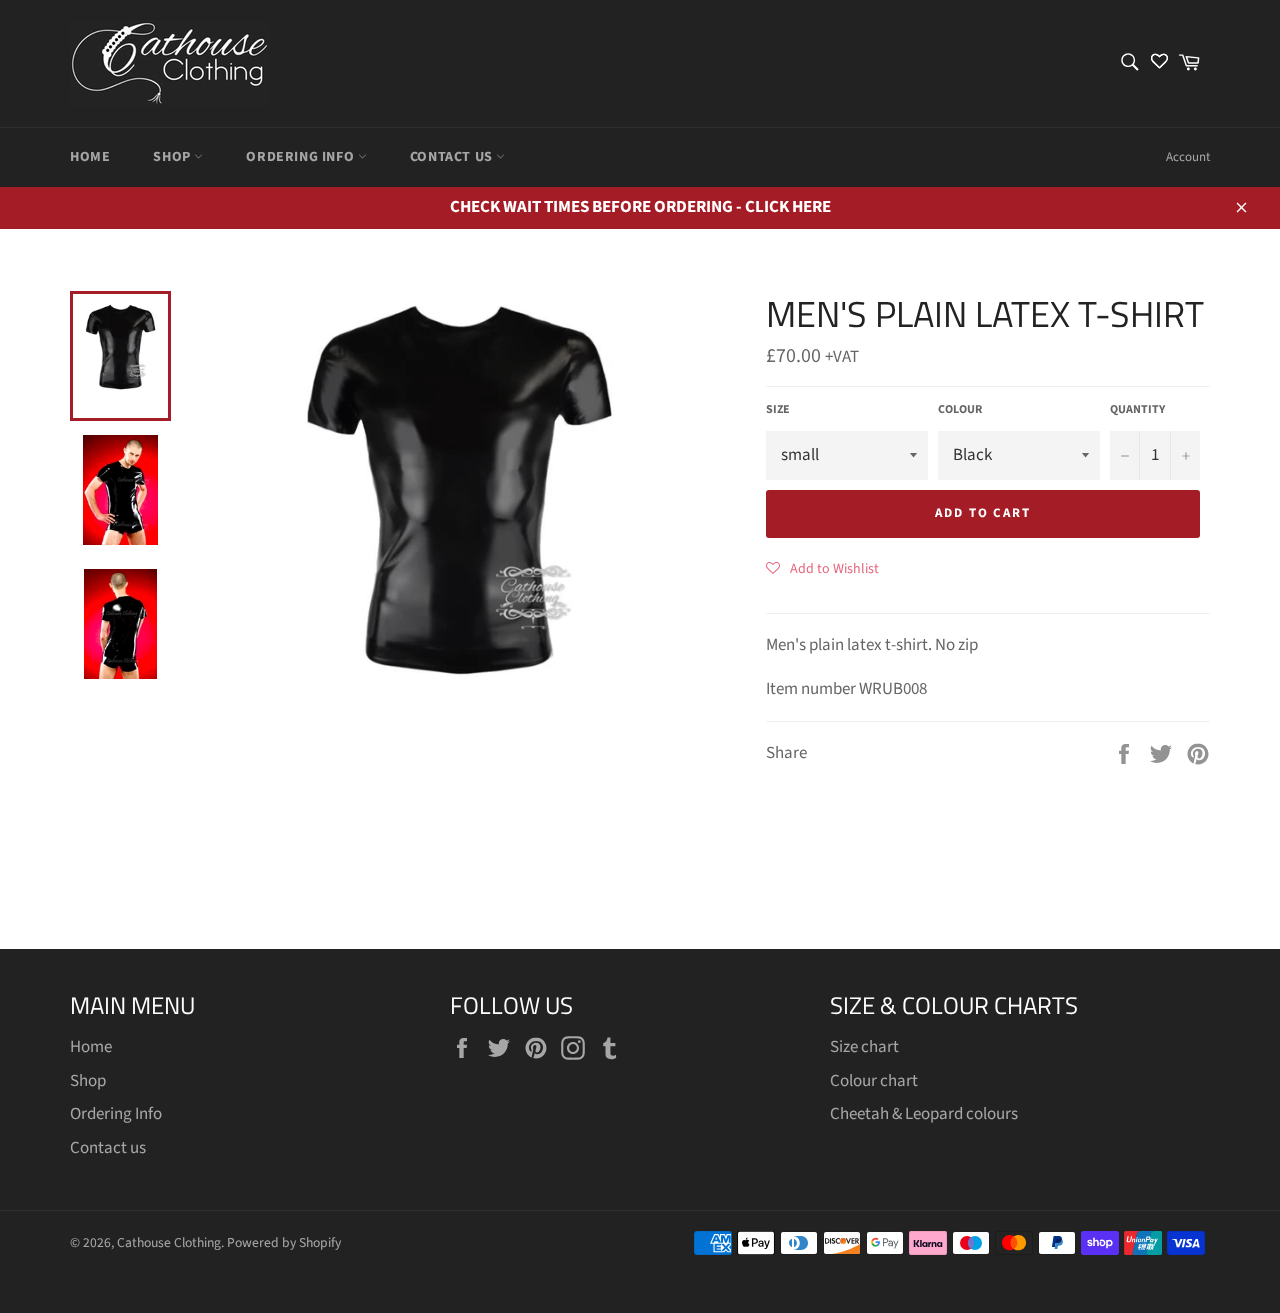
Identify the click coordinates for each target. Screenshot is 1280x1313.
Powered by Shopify (284, 1242)
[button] (822, 568)
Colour (960, 410)
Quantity (1137, 410)
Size (778, 410)
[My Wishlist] (1159, 63)
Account (1188, 157)
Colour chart (874, 1081)
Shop (173, 157)
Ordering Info (301, 157)
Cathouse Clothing (169, 1242)
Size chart (864, 1047)
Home (90, 157)
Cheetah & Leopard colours (924, 1114)
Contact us (453, 157)
